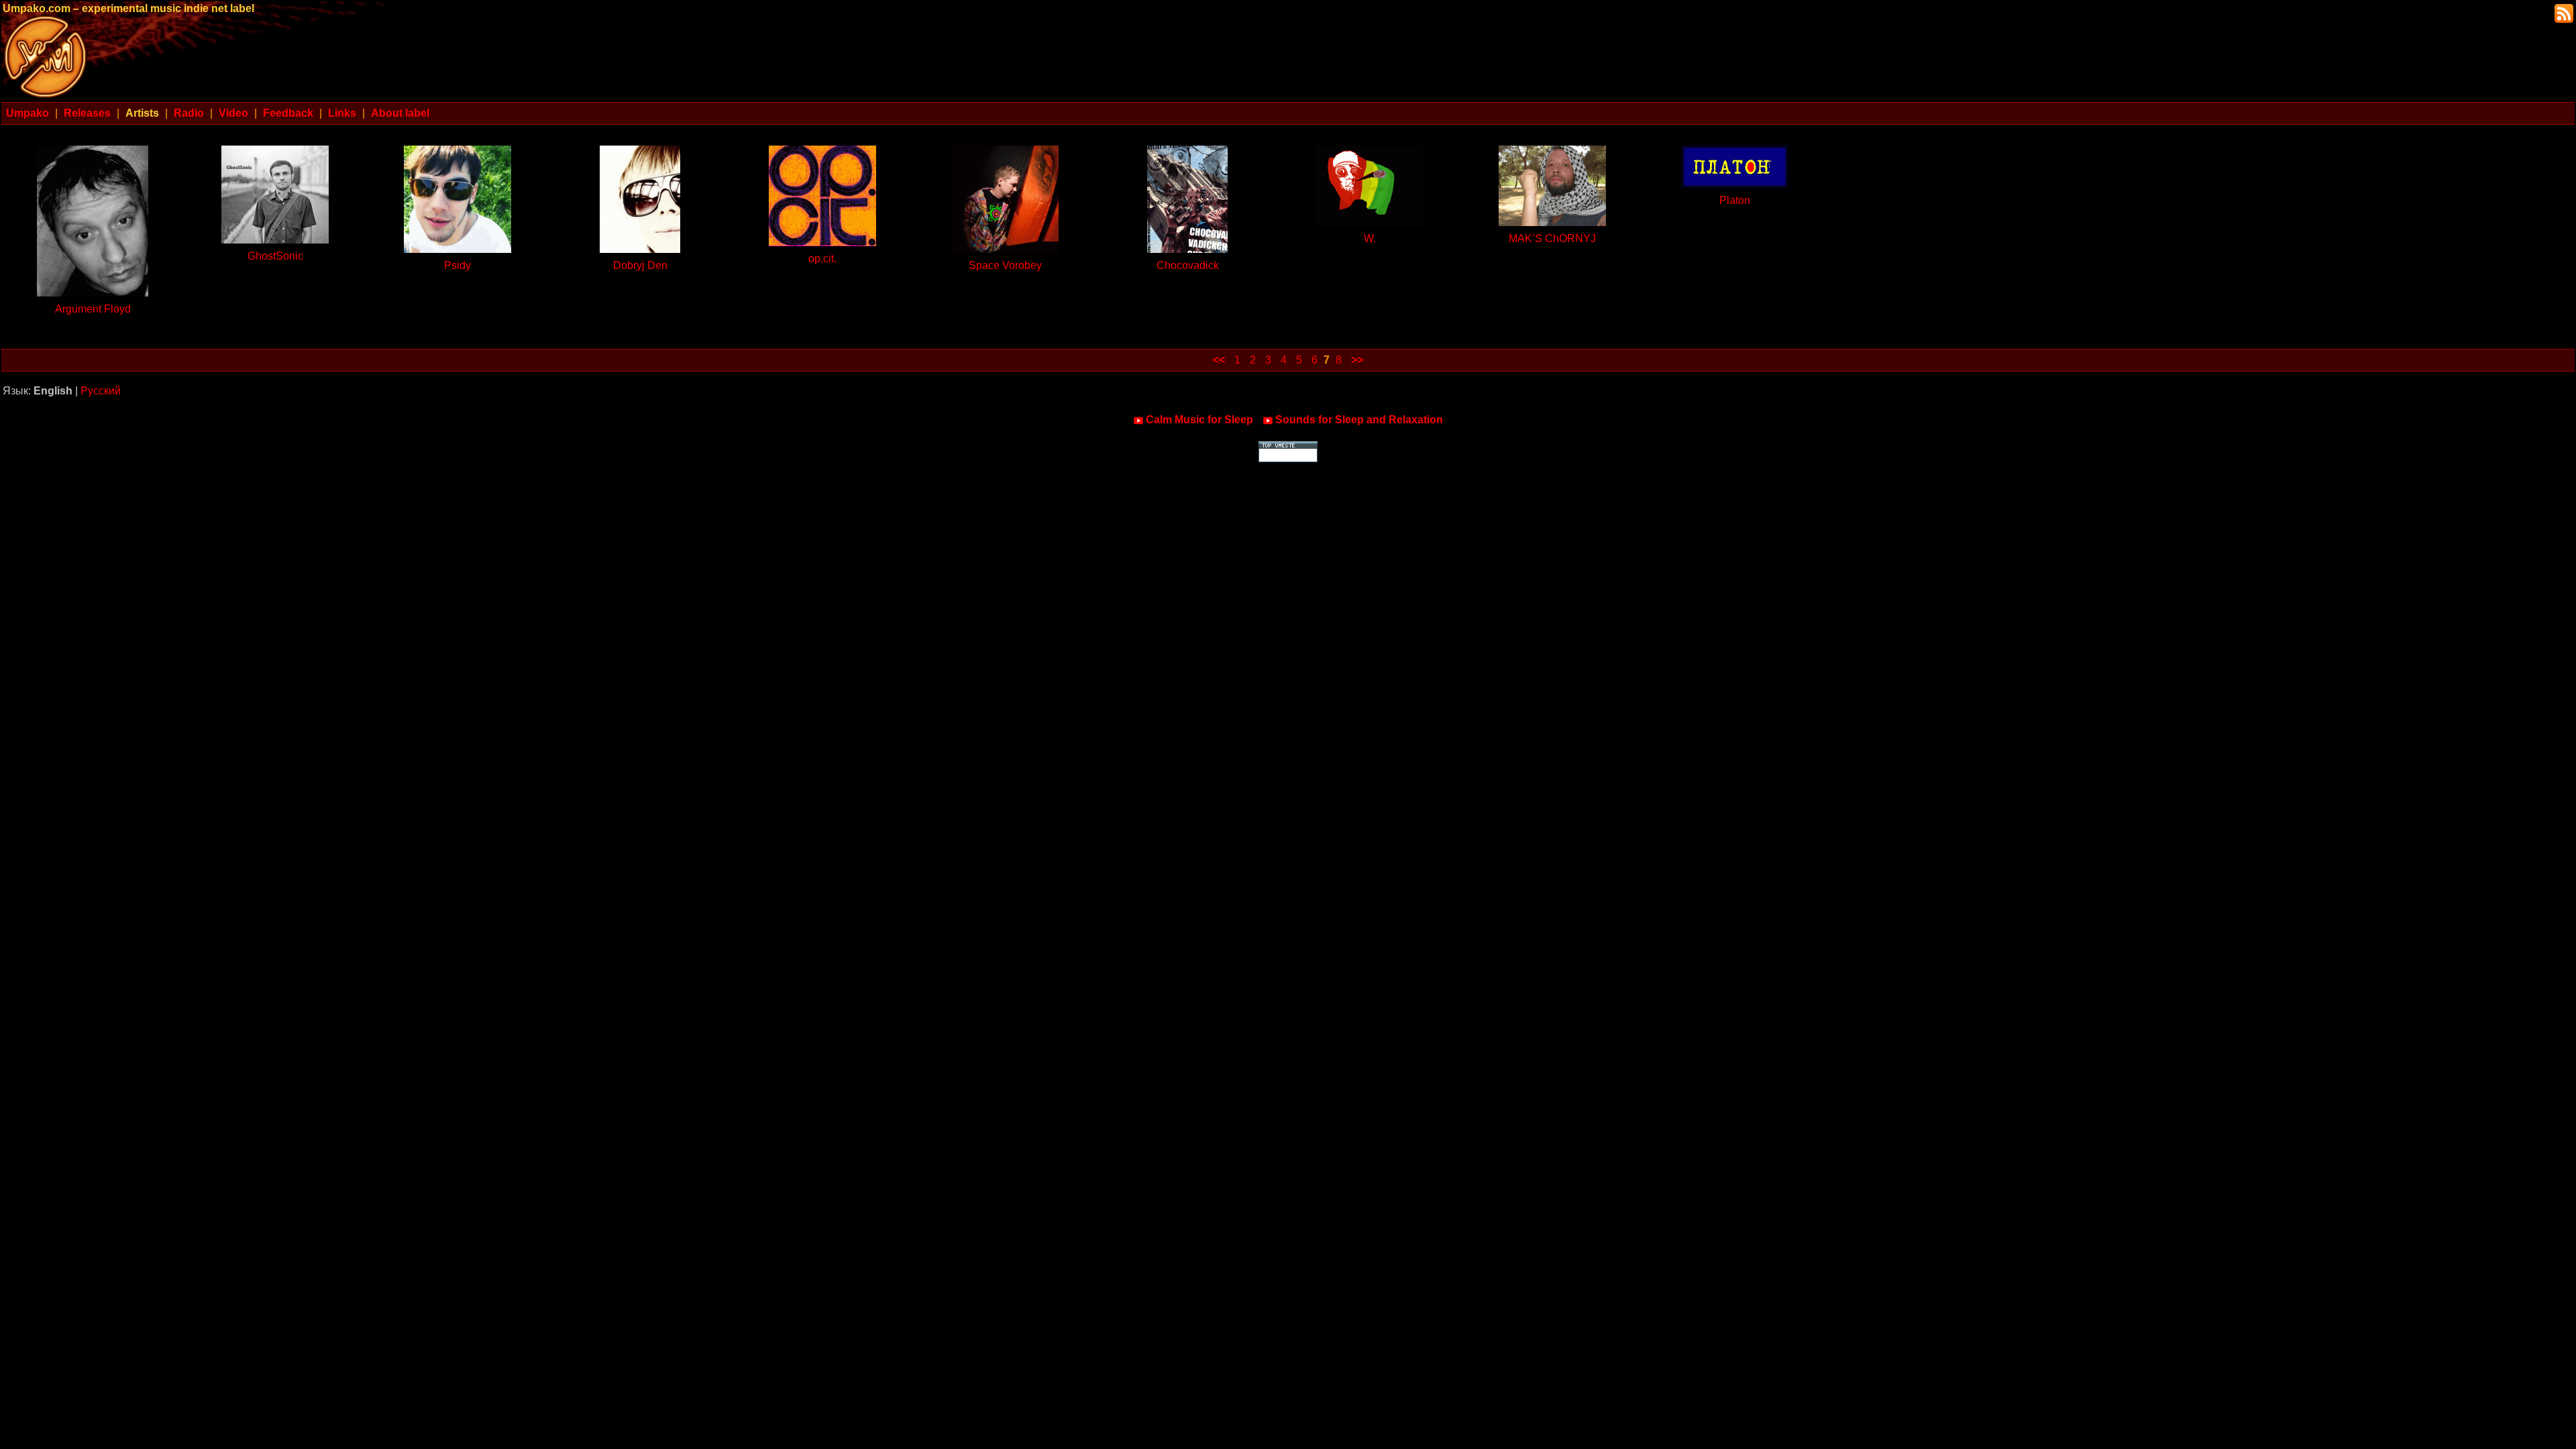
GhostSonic (275, 256)
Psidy (458, 265)
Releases (87, 113)
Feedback (288, 113)
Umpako (28, 113)
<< (1219, 360)
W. (1370, 238)
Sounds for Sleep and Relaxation (1359, 420)
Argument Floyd (93, 309)
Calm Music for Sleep (1199, 420)
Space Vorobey (1005, 265)
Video (233, 113)
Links (342, 113)
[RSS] (2563, 12)
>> (1357, 360)
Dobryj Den (640, 265)
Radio (189, 113)
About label (400, 113)
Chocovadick (1188, 265)
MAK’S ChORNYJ (1552, 238)
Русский (101, 391)
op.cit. (822, 259)
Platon (1735, 200)
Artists (142, 113)
